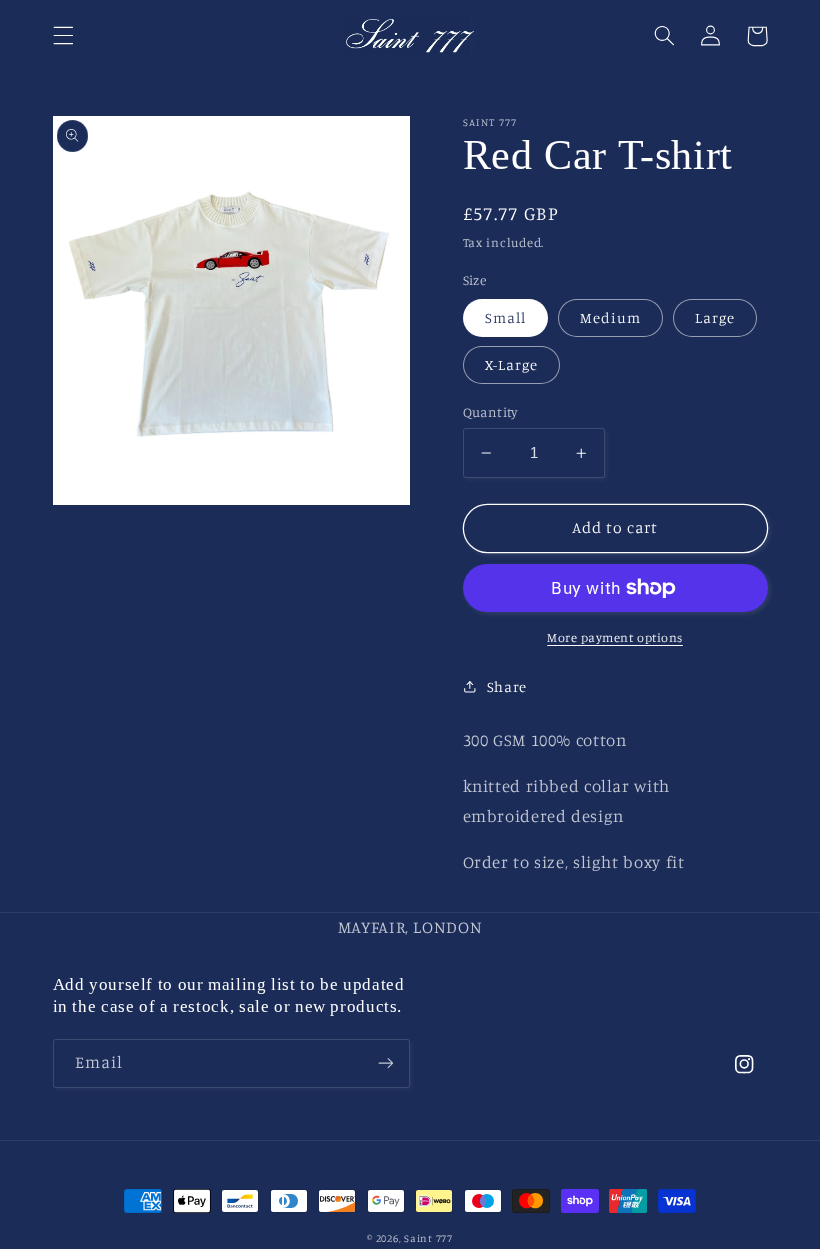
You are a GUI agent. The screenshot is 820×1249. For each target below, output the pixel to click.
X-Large (511, 364)
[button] (63, 36)
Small (505, 317)
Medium (610, 317)
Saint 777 (428, 1238)
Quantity (490, 412)
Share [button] (507, 686)
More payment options (615, 637)
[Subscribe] (386, 1063)
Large (715, 317)
